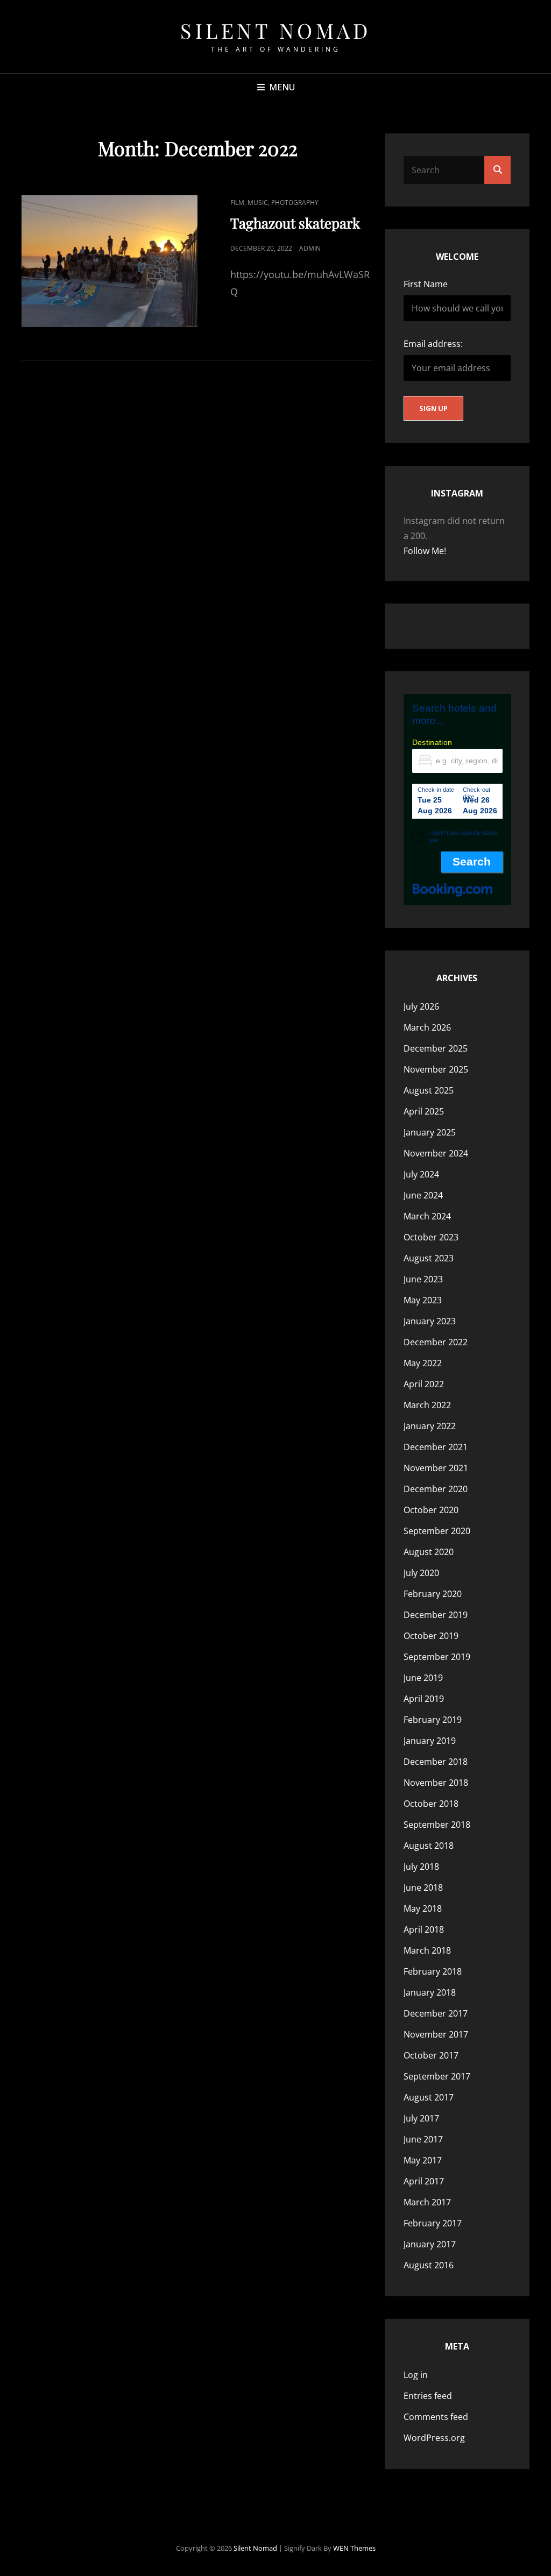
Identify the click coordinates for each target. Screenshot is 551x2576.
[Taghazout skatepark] (110, 261)
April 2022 (424, 1384)
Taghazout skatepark (295, 223)
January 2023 (430, 1321)
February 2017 (433, 2223)
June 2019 (423, 1678)
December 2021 (436, 1447)
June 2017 (423, 2139)
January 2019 (430, 1741)
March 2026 (427, 1027)
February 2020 (433, 1594)
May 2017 (423, 2160)
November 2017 (436, 2034)
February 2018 (433, 1971)
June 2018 (423, 1887)
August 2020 (429, 1552)
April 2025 (424, 1111)
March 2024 (427, 1216)
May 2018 (423, 1908)
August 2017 (429, 2097)
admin (310, 248)
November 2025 (436, 1069)
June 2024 (423, 1195)
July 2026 (421, 1006)
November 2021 (436, 1468)
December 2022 (436, 1342)
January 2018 (430, 1992)
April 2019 (424, 1699)
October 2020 (431, 1510)
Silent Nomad (275, 30)
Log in (416, 2375)
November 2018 (436, 1783)
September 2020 (437, 1531)
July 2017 (421, 2118)
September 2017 (437, 2076)
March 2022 (427, 1405)
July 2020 (421, 1573)
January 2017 (430, 2244)
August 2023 (429, 1258)
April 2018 (424, 1929)
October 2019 (431, 1636)
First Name (426, 284)
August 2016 (429, 2265)
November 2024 (436, 1153)
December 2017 (436, 2013)
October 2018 (431, 1804)
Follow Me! (425, 551)
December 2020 (436, 1489)
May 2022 (423, 1363)
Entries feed (428, 2396)
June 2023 (423, 1279)
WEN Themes (354, 2548)
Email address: (433, 344)
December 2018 (436, 1762)
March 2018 (427, 1950)
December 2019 (436, 1615)
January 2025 (430, 1132)
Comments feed (436, 2417)
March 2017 (427, 2202)
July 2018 (421, 1867)
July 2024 (421, 1174)
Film (237, 203)
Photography (295, 203)
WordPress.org (434, 2438)
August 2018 (429, 1846)
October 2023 (431, 1237)
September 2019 (437, 1657)
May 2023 (423, 1300)
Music (258, 203)
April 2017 (424, 2181)
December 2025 (436, 1048)
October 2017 (431, 2055)
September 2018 (437, 1825)
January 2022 (430, 1426)
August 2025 (429, 1090)
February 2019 (433, 1720)
